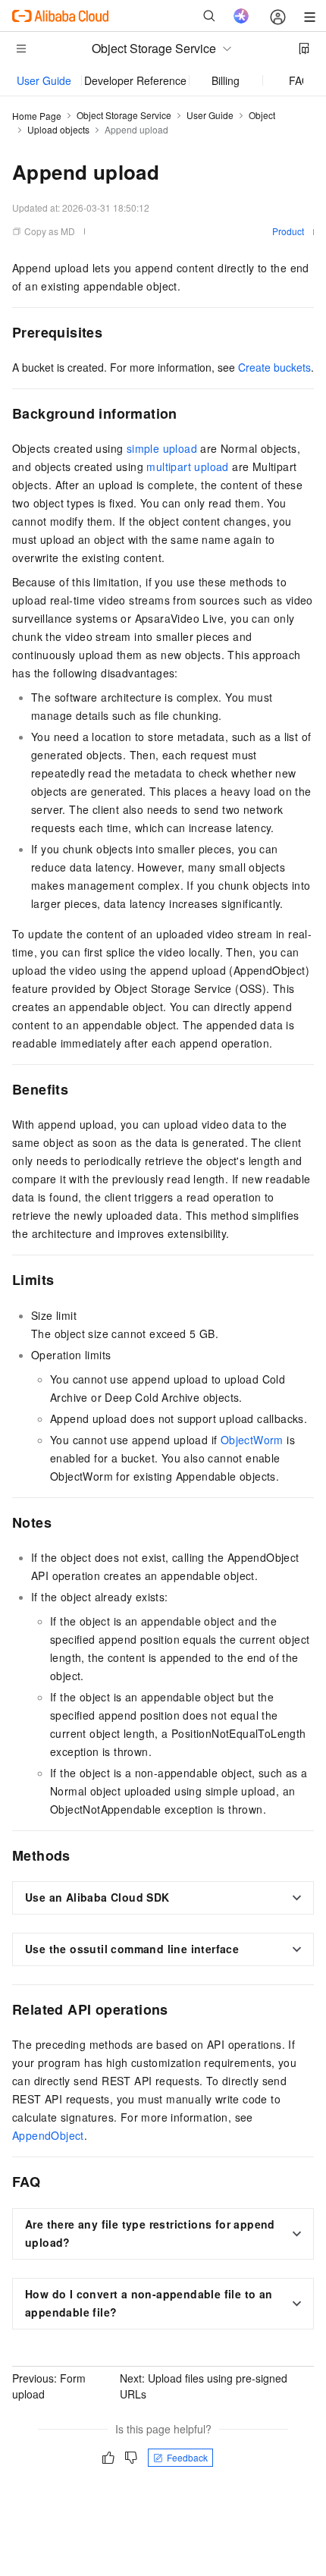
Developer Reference (135, 80)
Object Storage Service (124, 115)
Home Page (37, 116)
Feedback (187, 2457)
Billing (226, 80)
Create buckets (274, 367)
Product (288, 231)
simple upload (162, 448)
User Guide (44, 80)
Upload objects (58, 129)
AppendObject (48, 2135)
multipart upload (187, 467)
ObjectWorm (252, 1440)
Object (262, 115)
